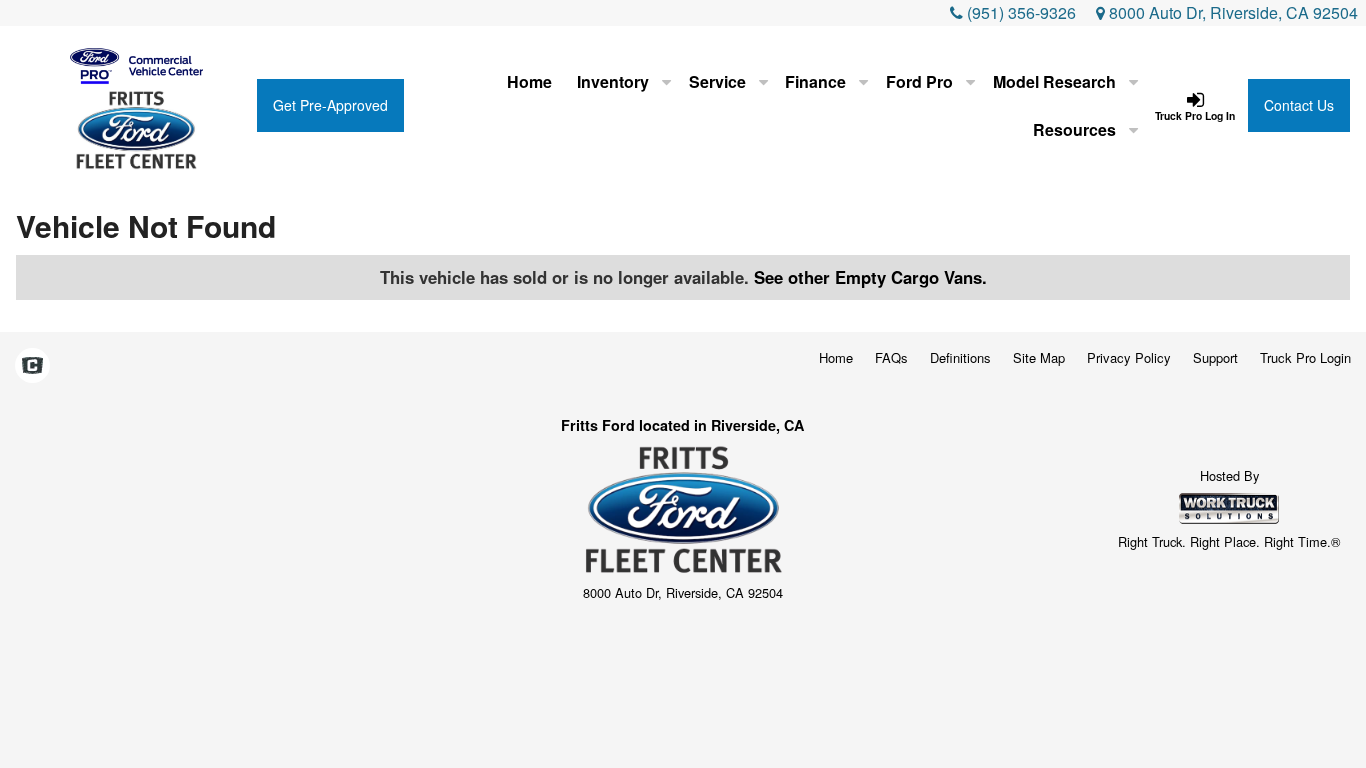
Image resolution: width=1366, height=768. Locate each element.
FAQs (891, 357)
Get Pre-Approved (330, 105)
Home (529, 81)
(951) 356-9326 (1021, 12)
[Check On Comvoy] (32, 366)
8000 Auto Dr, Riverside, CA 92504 (1231, 12)
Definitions (960, 357)
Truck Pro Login (1305, 357)
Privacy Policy (1129, 357)
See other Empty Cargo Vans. (870, 277)
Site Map (1039, 357)
